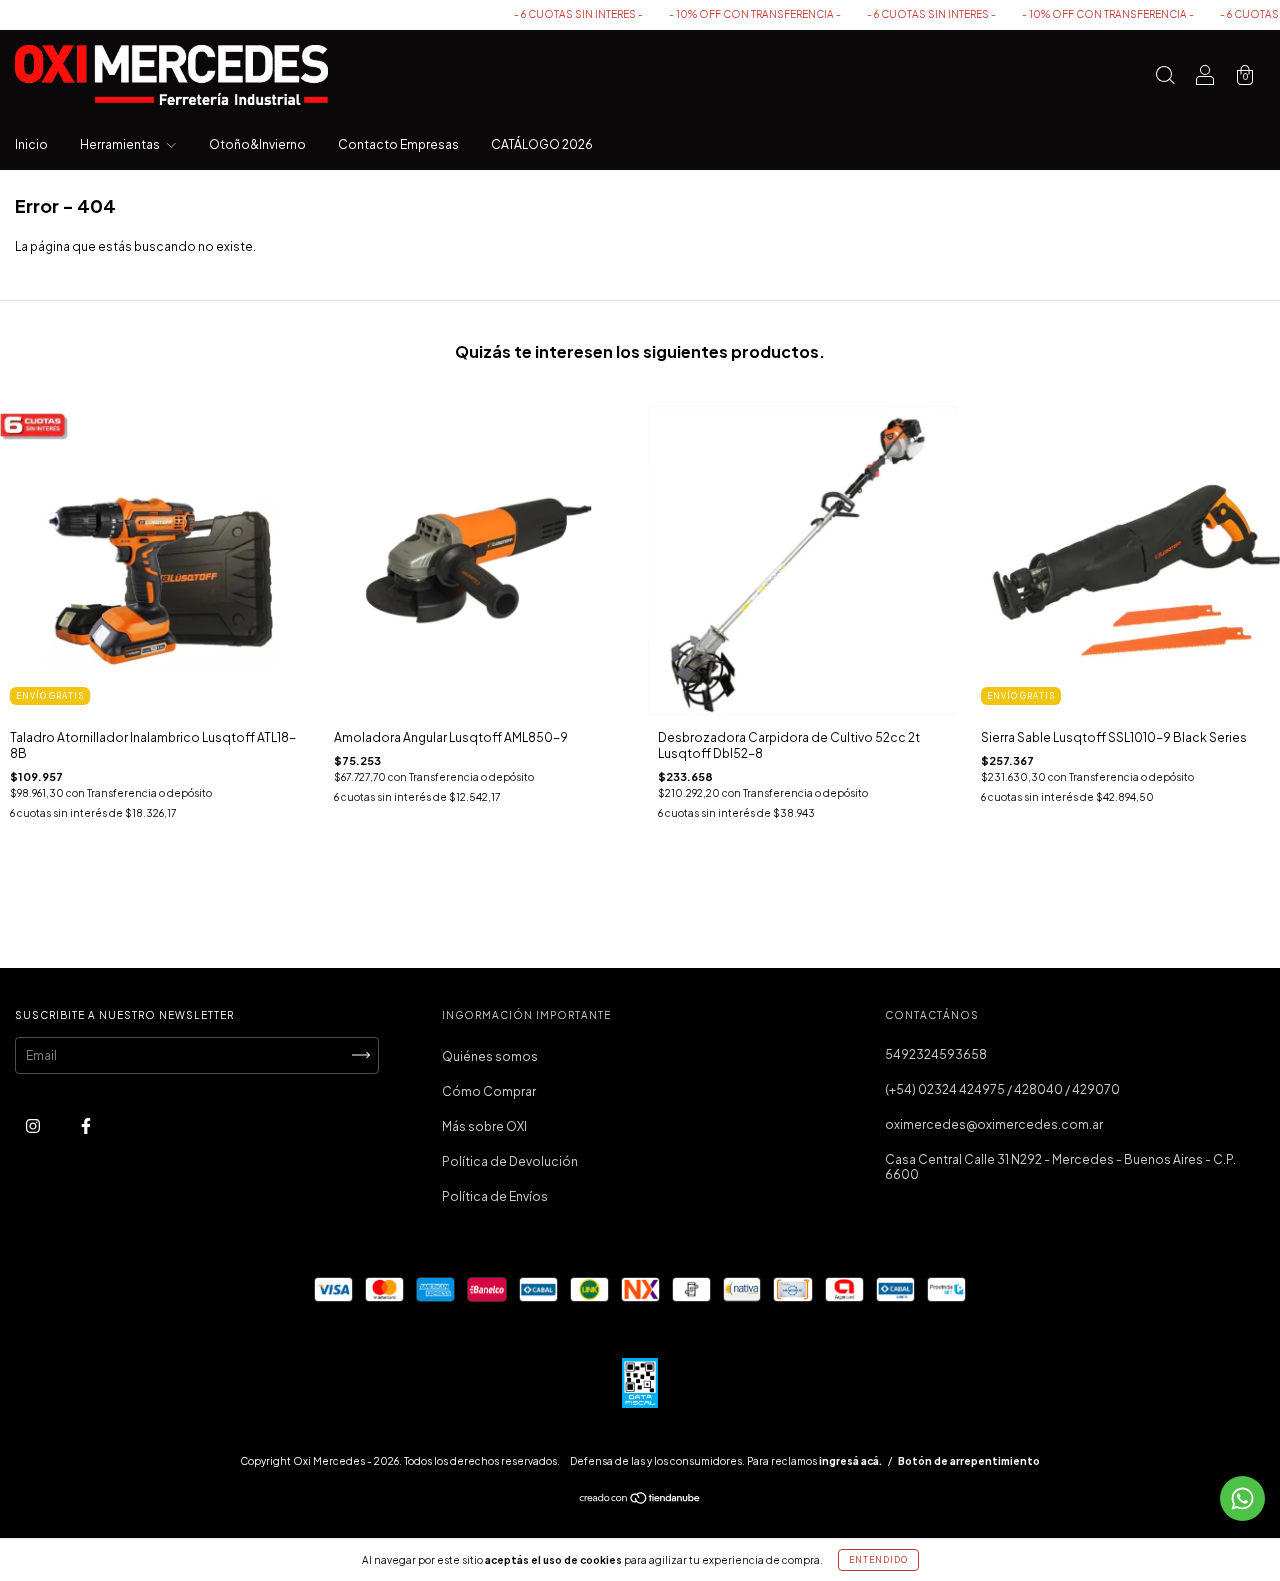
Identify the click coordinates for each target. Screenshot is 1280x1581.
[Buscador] (1165, 77)
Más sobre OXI (484, 1126)
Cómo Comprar (489, 1091)
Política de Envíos (495, 1196)
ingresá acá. (850, 1461)
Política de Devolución (510, 1161)
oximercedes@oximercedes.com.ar (994, 1124)
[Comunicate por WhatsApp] (1242, 1498)
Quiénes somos (490, 1056)
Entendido (878, 1560)
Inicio (31, 144)
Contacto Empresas (398, 144)
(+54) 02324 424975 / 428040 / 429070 (1002, 1089)
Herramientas (121, 144)
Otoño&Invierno (257, 144)
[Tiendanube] (640, 1500)
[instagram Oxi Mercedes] (34, 1125)
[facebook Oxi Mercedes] (86, 1125)
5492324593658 (936, 1054)
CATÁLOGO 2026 (542, 144)
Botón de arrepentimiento (969, 1461)
